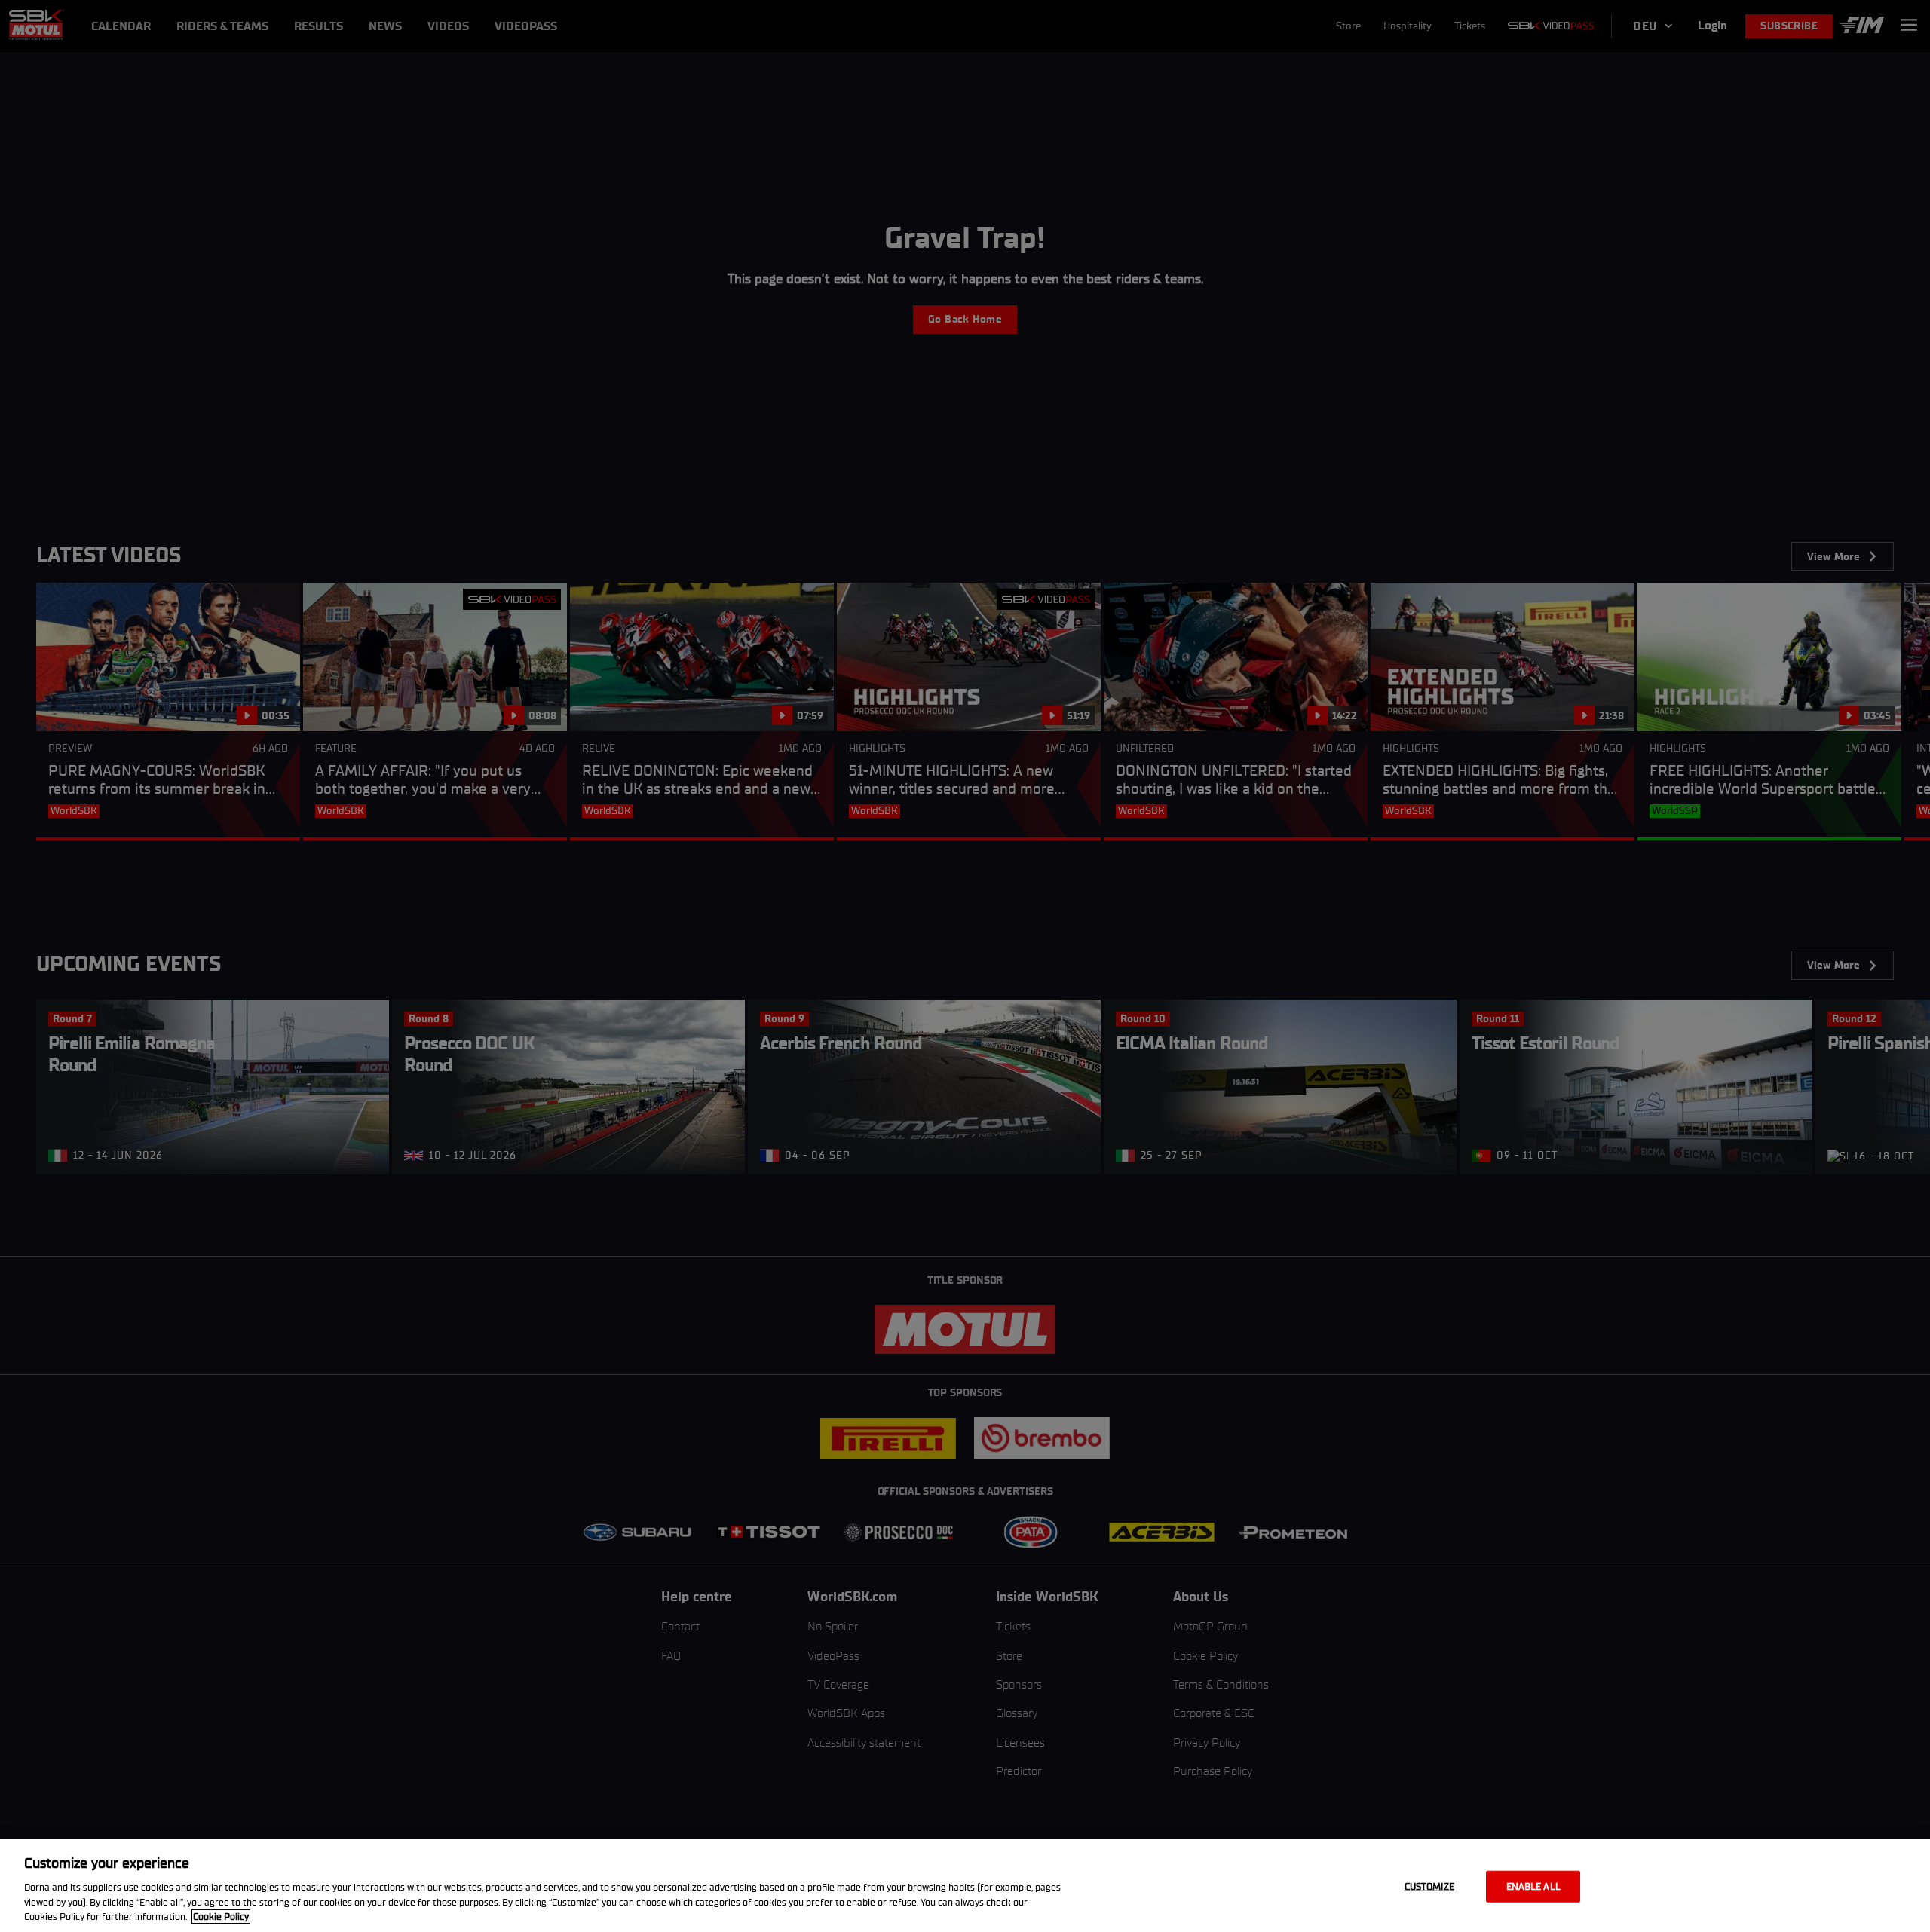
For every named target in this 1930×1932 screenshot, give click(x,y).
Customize (1429, 1886)
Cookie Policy (221, 1917)
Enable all (1533, 1886)
